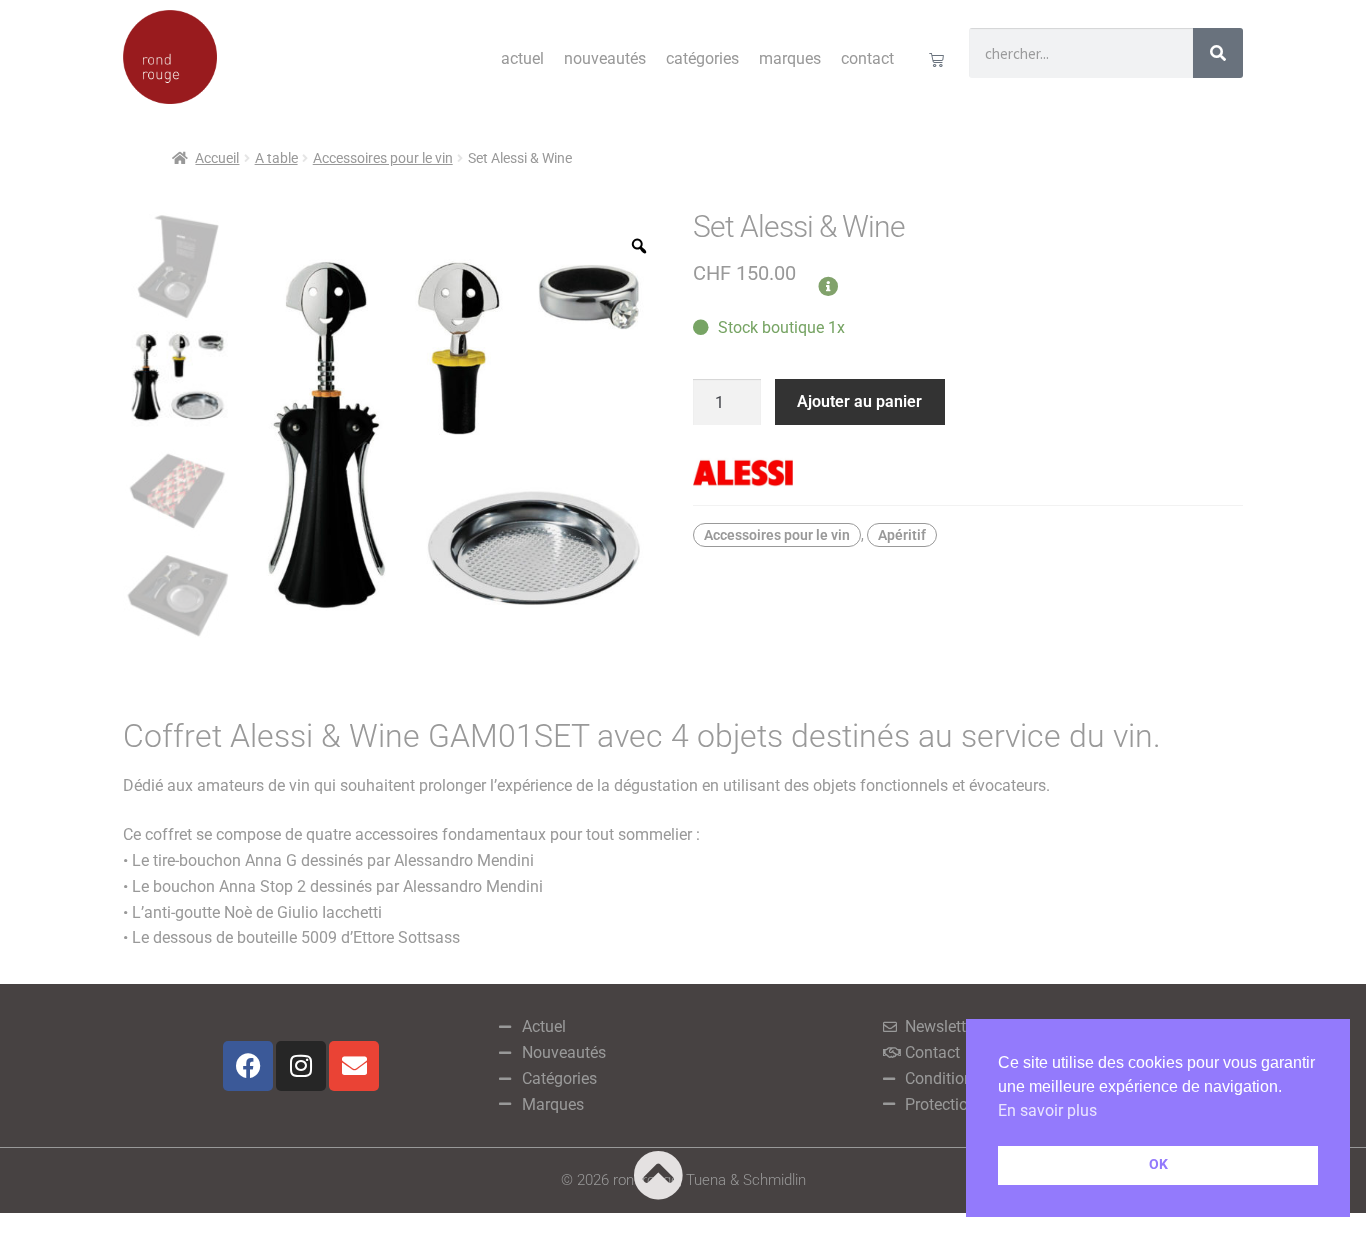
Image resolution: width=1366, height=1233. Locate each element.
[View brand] (968, 473)
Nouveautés (605, 58)
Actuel (522, 58)
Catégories (702, 58)
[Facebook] (248, 1066)
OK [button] (1158, 1164)
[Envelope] (354, 1066)
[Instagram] (301, 1066)
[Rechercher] (1218, 53)
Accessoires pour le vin (383, 158)
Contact (867, 58)
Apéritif (902, 535)
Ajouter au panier (859, 401)
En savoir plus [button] (1047, 1110)
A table (276, 158)
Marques (790, 58)
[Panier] (936, 59)
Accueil (217, 158)
